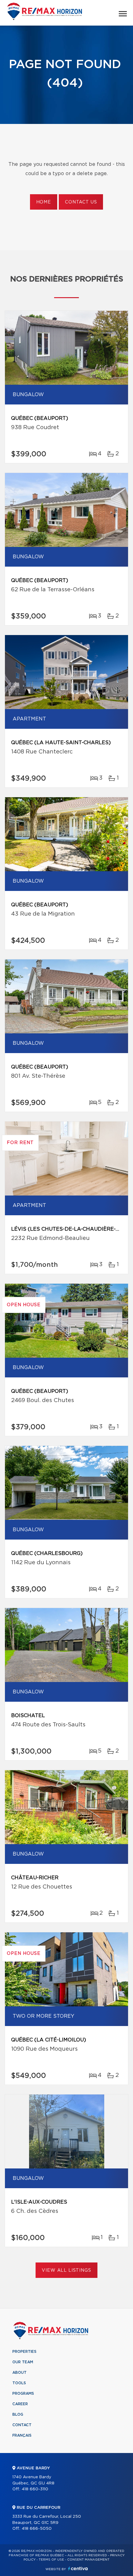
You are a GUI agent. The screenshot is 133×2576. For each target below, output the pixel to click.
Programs (23, 2393)
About (19, 2373)
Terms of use (51, 2560)
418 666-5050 (37, 2529)
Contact (22, 2425)
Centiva (78, 2568)
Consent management (88, 2560)
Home (44, 202)
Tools (19, 2383)
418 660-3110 (35, 2489)
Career (20, 2404)
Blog (18, 2414)
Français (22, 2435)
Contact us (81, 202)
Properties (24, 2352)
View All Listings (66, 2270)
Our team (23, 2362)
